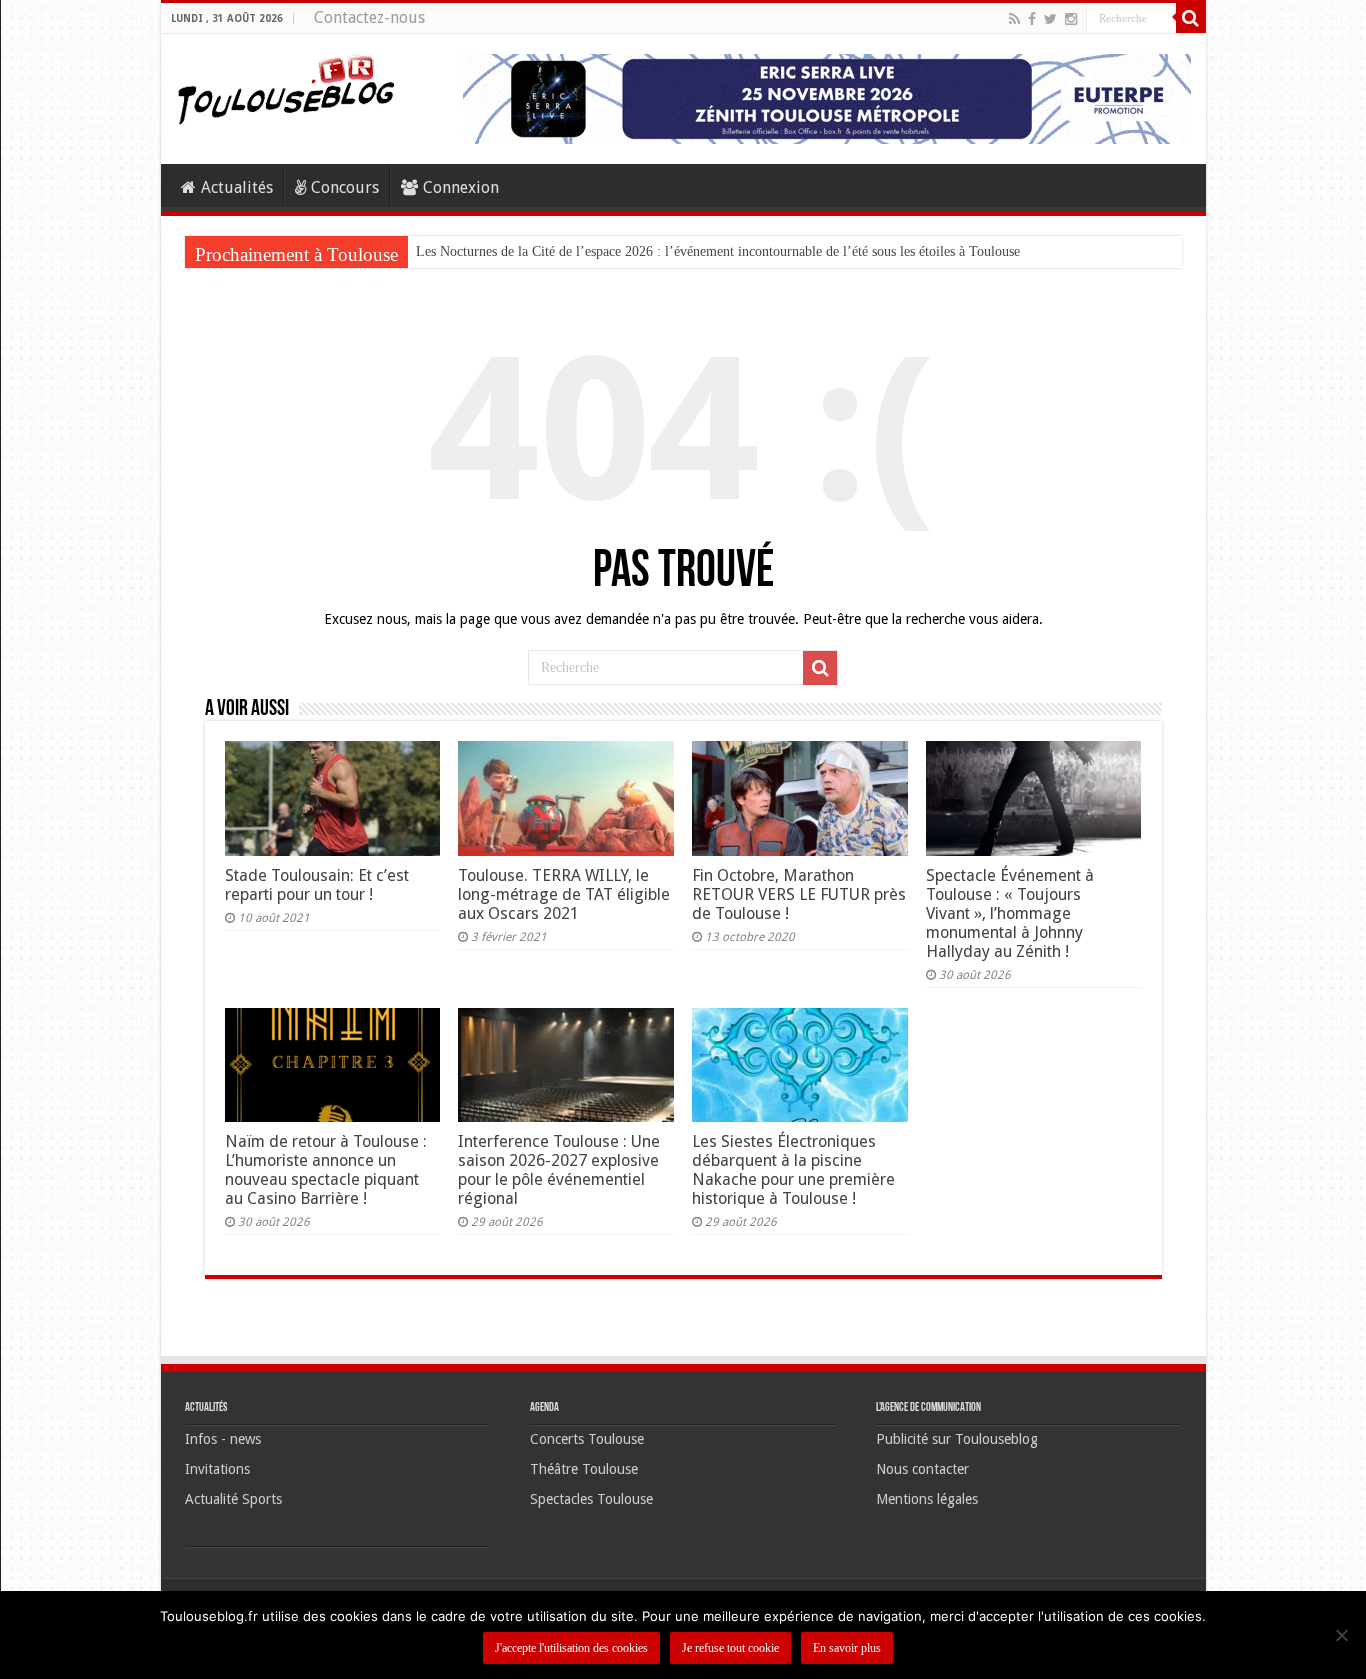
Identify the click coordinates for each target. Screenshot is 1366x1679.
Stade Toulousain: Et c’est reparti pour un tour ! (317, 885)
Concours (345, 187)
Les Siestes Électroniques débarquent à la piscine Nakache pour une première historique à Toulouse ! (793, 1170)
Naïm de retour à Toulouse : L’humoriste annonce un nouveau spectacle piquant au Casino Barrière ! (326, 1170)
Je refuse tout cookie (730, 1648)
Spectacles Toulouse (591, 1499)
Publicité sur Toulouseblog (957, 1439)
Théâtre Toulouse (584, 1469)
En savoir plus (847, 1648)
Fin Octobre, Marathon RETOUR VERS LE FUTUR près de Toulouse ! (799, 894)
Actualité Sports (233, 1499)
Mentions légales (927, 1499)
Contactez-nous (369, 17)
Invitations (217, 1469)
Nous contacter (922, 1469)
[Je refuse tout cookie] (1341, 1635)
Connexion (461, 187)
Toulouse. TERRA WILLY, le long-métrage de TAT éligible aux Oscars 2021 (564, 894)
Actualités (237, 187)
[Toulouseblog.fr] (286, 87)
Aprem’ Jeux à (457, 251)
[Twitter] (1050, 19)
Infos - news (223, 1439)
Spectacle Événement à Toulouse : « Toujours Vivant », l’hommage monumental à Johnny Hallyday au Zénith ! (1010, 913)
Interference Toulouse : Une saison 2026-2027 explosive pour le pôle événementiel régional (559, 1170)
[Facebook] (1032, 19)
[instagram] (1071, 19)
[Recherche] (1191, 18)
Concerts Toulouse (587, 1439)
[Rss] (1014, 19)
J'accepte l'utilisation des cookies (571, 1648)
